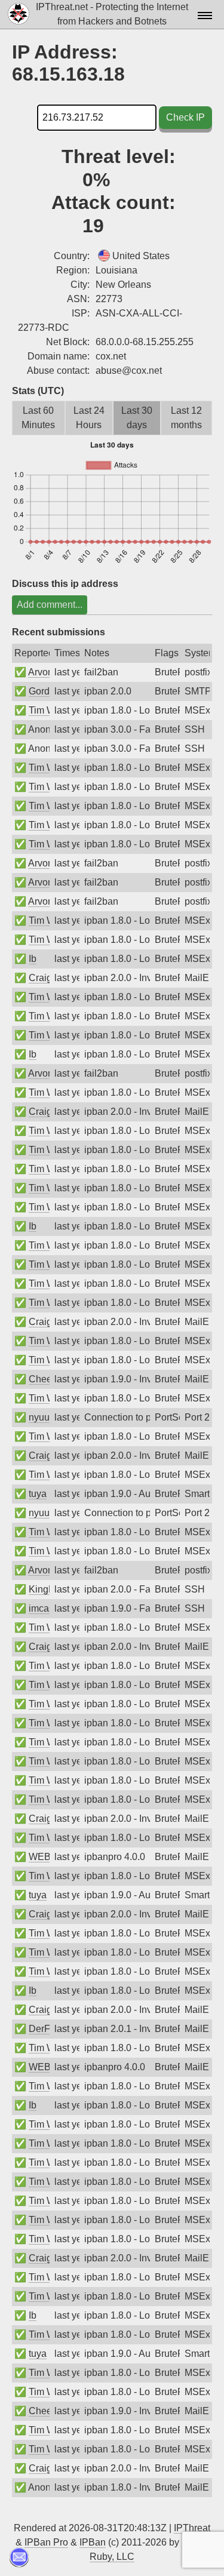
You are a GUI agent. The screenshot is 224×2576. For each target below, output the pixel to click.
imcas (41, 1608)
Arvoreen (47, 672)
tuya (38, 1494)
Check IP (185, 117)
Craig (40, 978)
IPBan (93, 2542)
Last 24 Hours (89, 418)
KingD (42, 1589)
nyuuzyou (49, 1417)
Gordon (45, 691)
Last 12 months (186, 418)
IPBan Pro (46, 2542)
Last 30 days (137, 418)
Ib (33, 959)
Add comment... (50, 605)
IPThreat (192, 2528)
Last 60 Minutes (38, 418)
